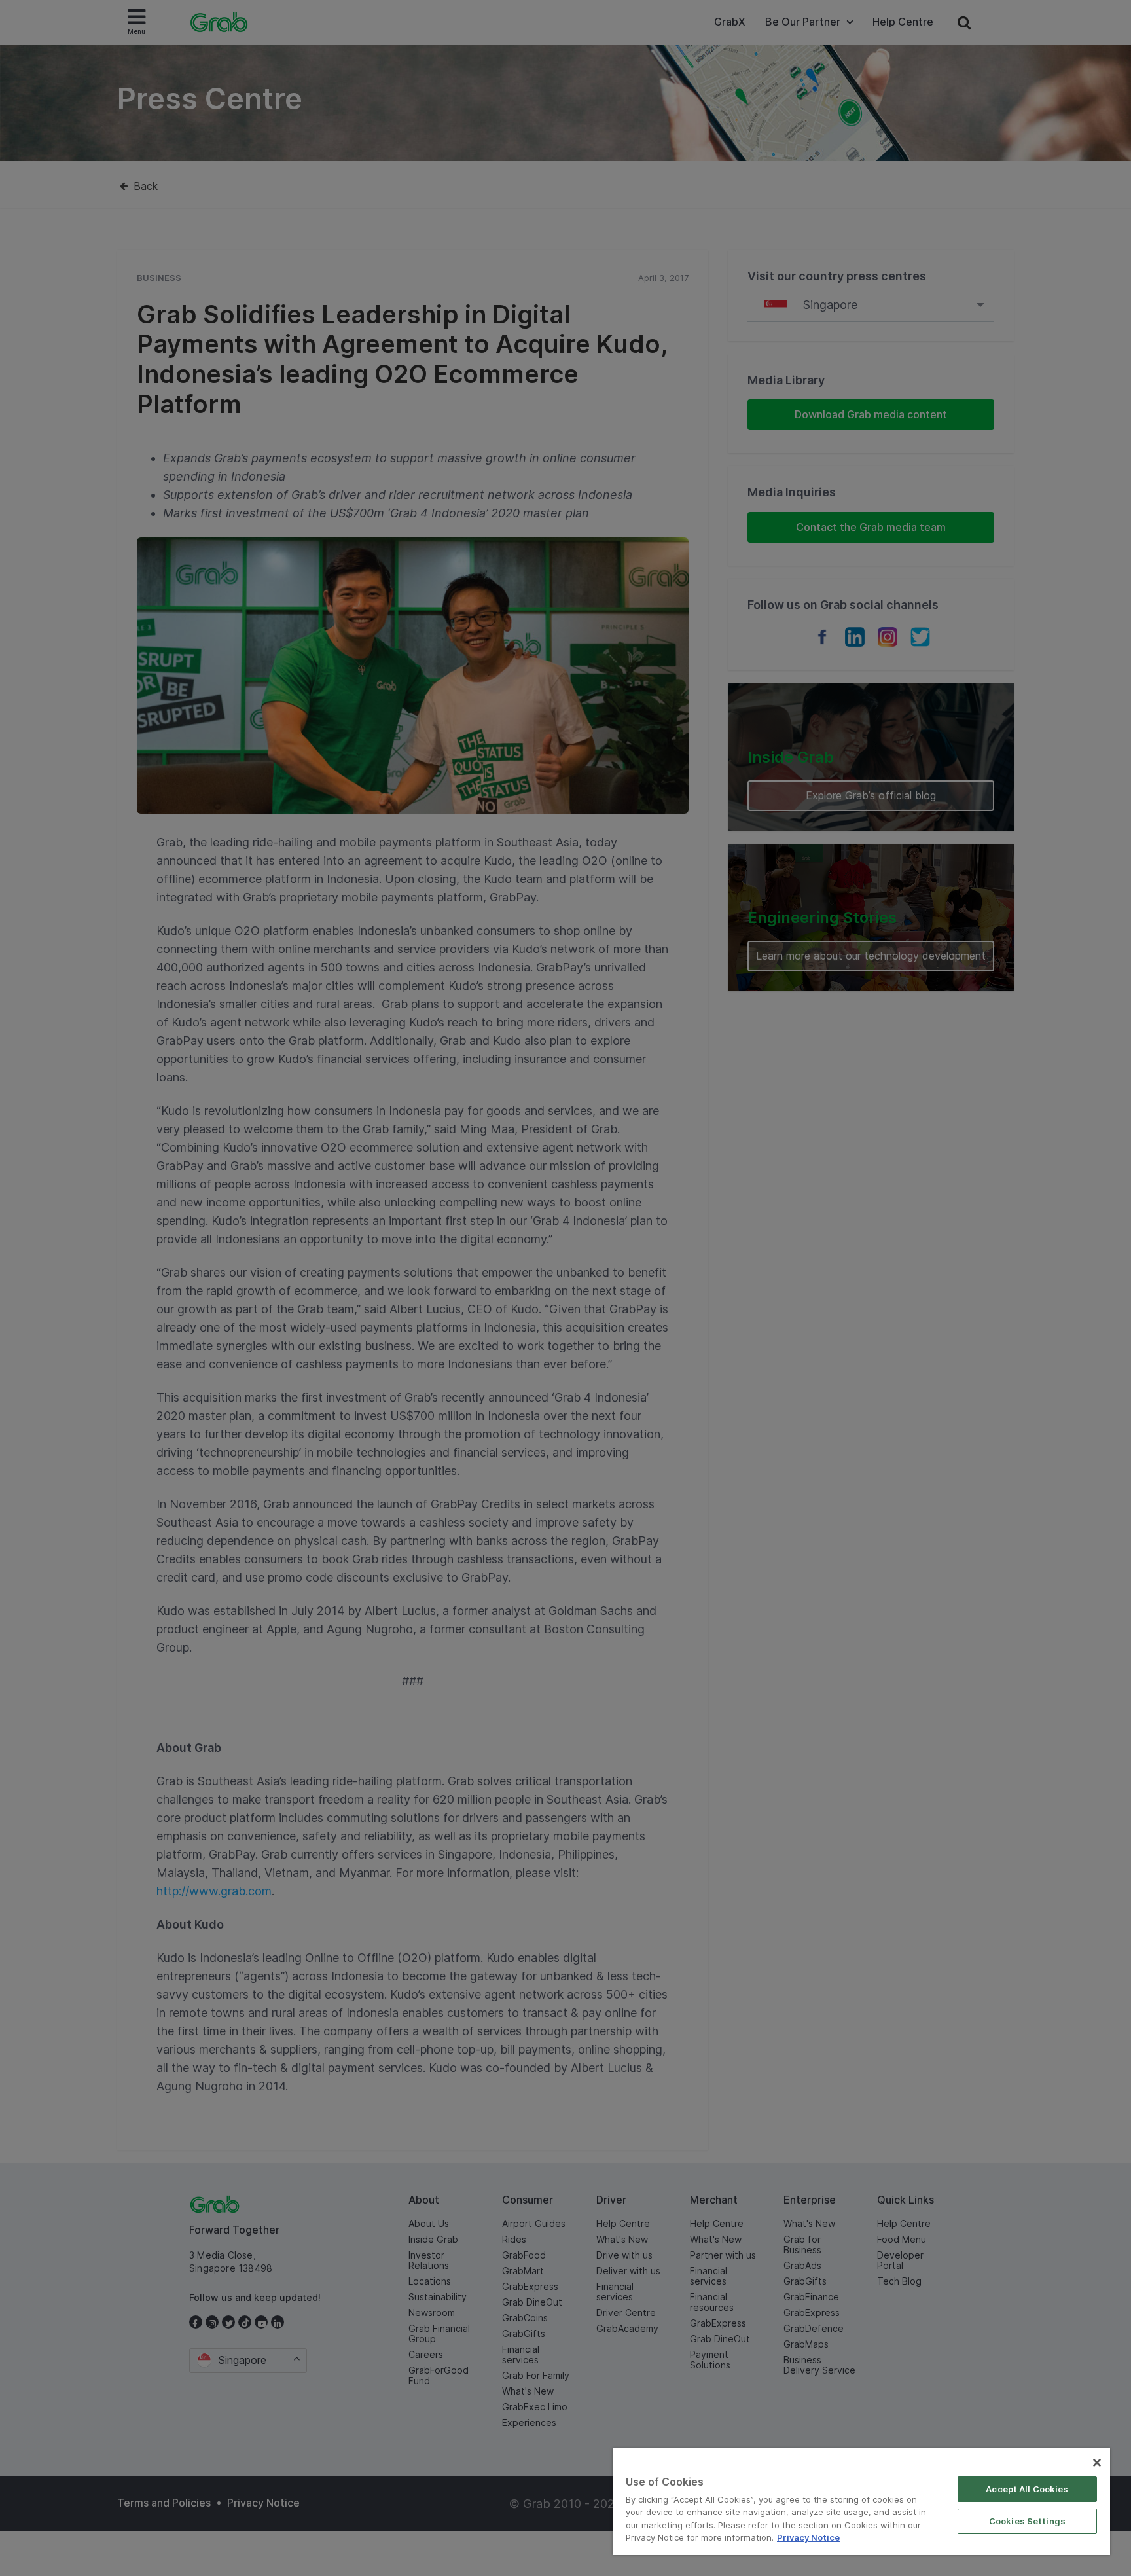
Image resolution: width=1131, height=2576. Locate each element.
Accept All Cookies (1027, 2489)
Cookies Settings (1027, 2521)
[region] (861, 2502)
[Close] (1097, 2463)
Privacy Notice (808, 2537)
